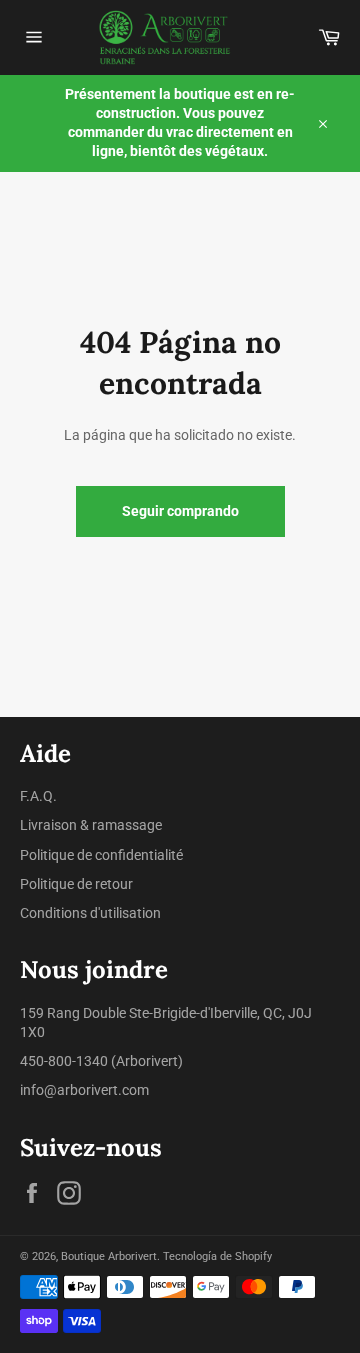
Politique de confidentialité (101, 855)
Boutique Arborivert (109, 1256)
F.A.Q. (38, 796)
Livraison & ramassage (91, 825)
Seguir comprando (180, 511)
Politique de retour (76, 884)
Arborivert (147, 1061)
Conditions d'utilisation (90, 913)
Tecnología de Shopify (217, 1256)
